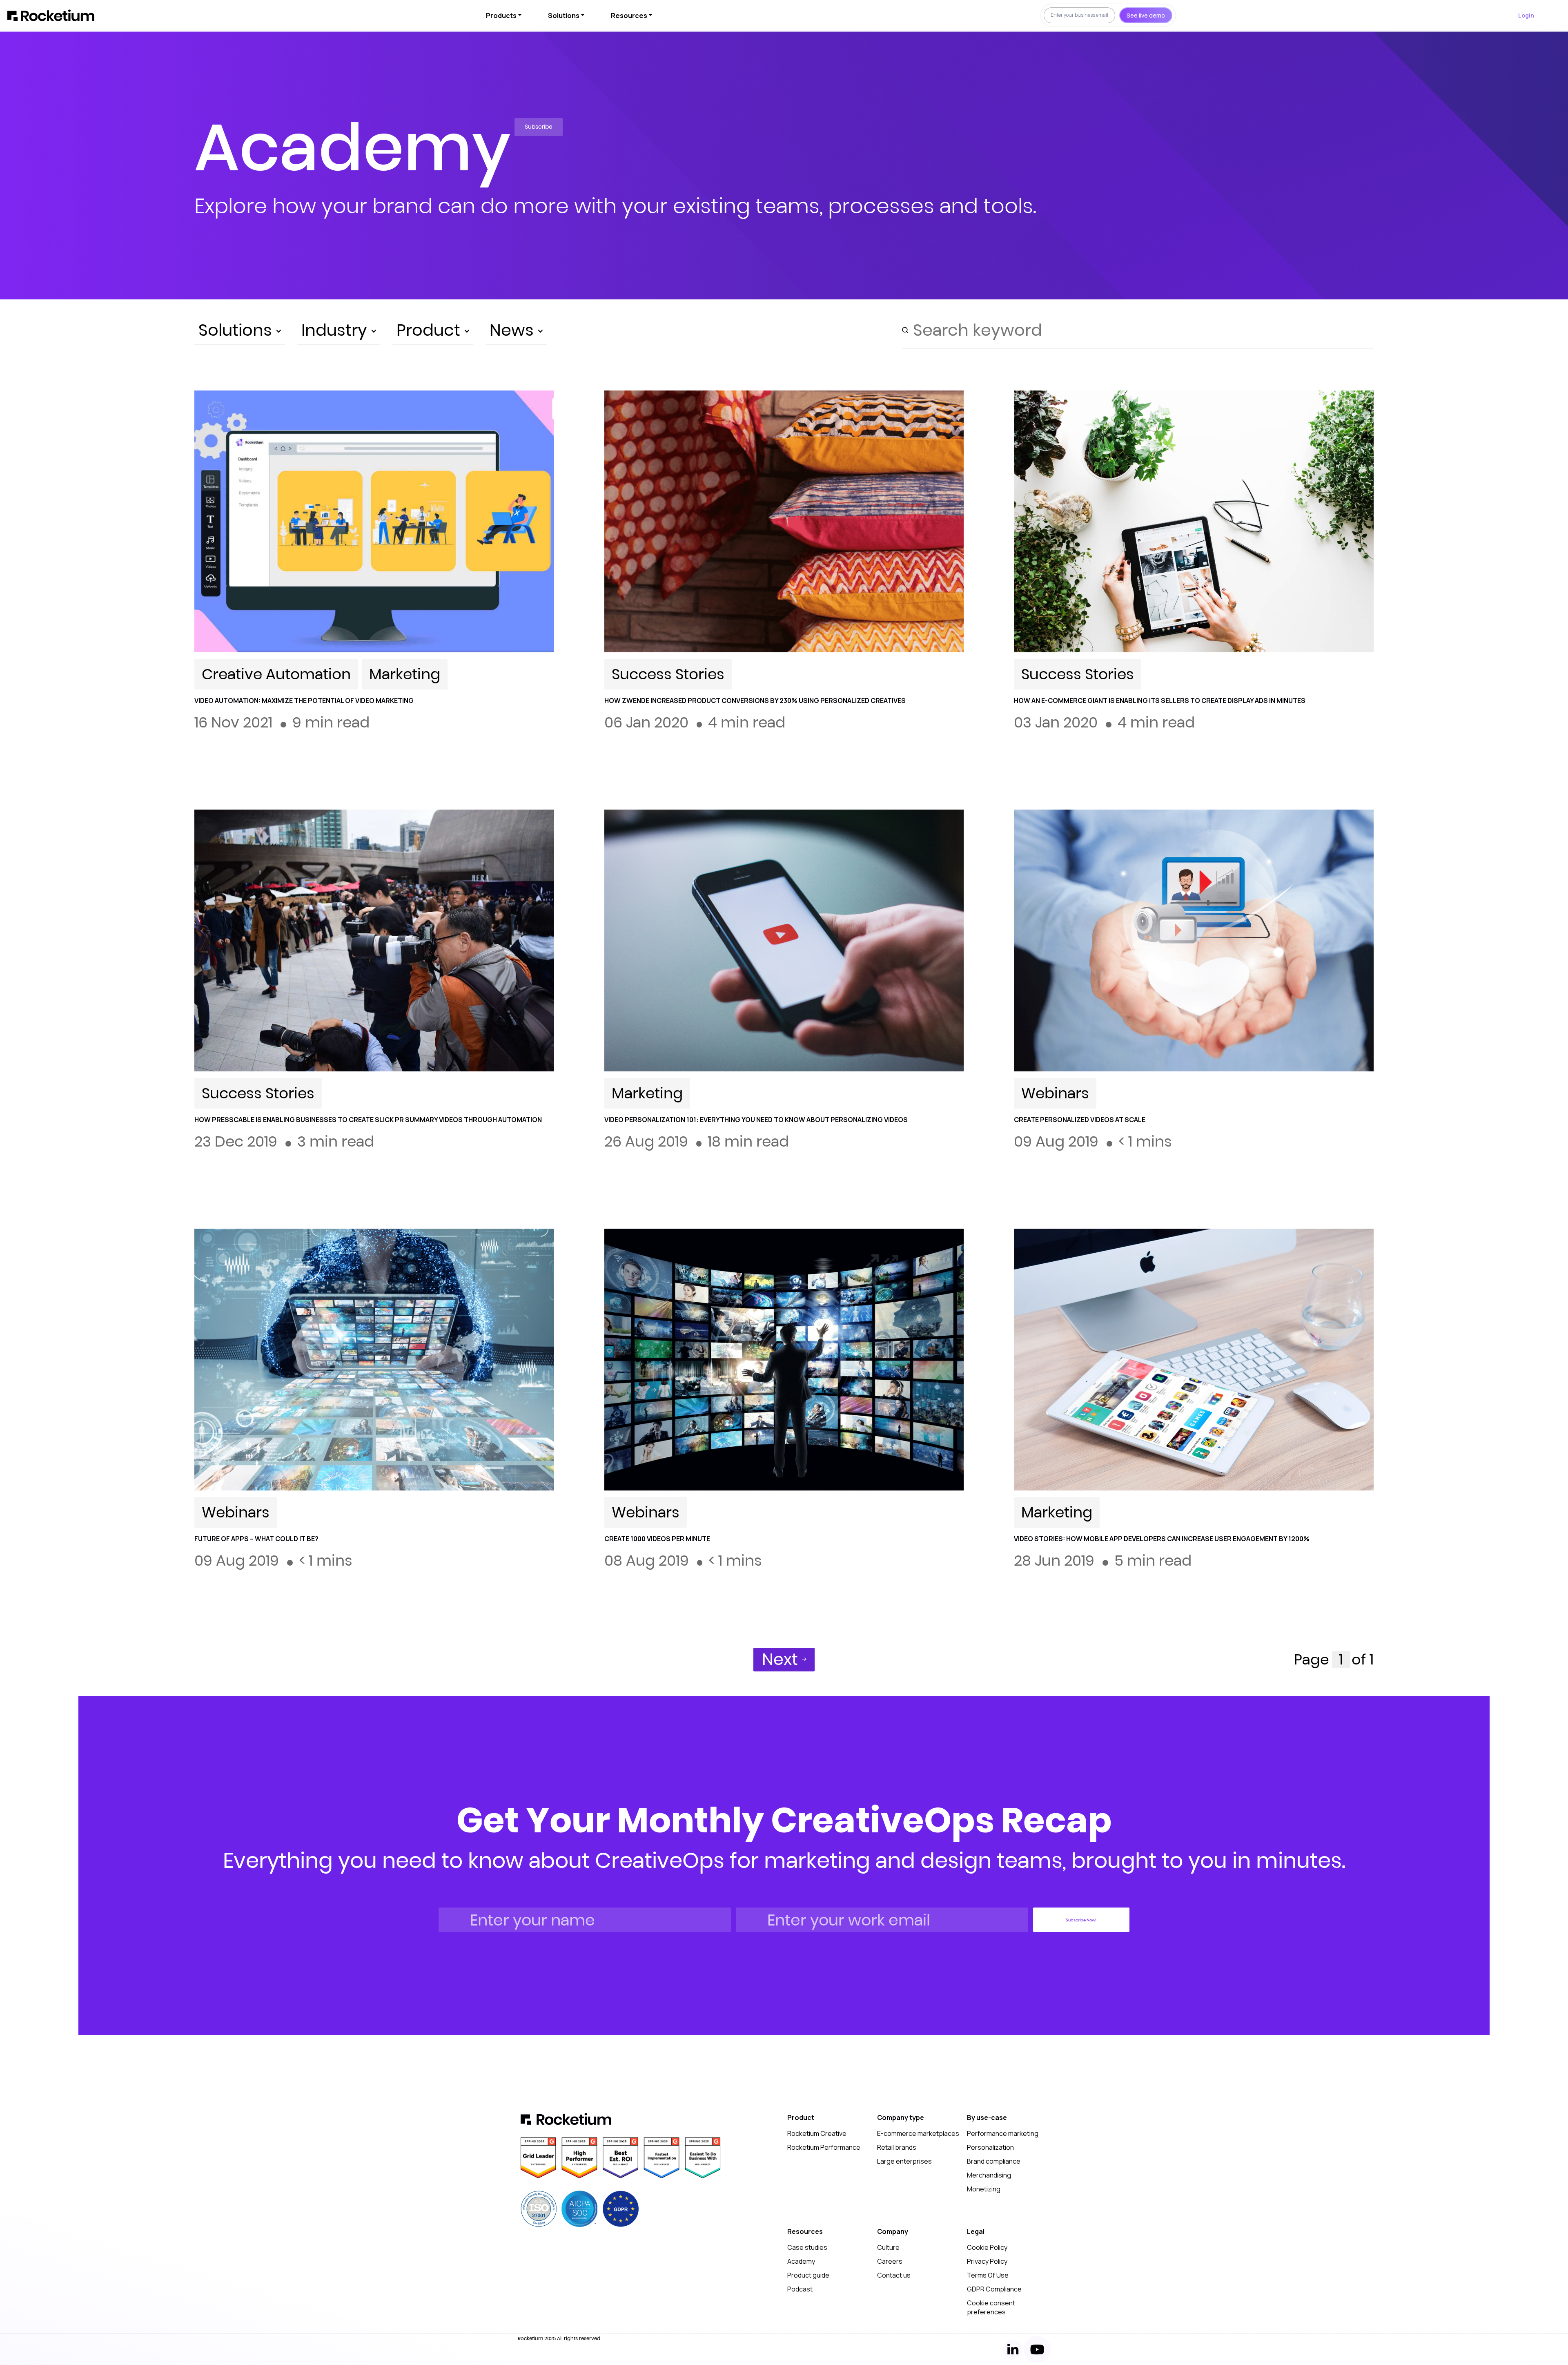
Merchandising (989, 2175)
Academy (801, 2261)
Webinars (1055, 1093)
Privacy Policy (987, 2261)
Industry (336, 330)
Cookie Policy (987, 2247)
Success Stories (668, 674)
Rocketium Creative (817, 2133)
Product (430, 330)
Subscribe (539, 127)
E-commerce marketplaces (918, 2133)
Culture (888, 2247)
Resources (629, 16)
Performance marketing (1003, 2133)
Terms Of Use (988, 2275)
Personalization (990, 2147)
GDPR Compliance (994, 2289)
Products (501, 16)
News (514, 330)
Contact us (894, 2275)
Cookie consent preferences (991, 2307)
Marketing (405, 674)
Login (1526, 15)
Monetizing (984, 2189)
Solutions (564, 16)
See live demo (1146, 15)
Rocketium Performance (824, 2147)
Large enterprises (904, 2161)
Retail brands (897, 2147)
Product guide (808, 2275)
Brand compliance (994, 2161)
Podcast (800, 2289)
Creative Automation (276, 674)
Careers (890, 2261)
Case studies (807, 2247)
